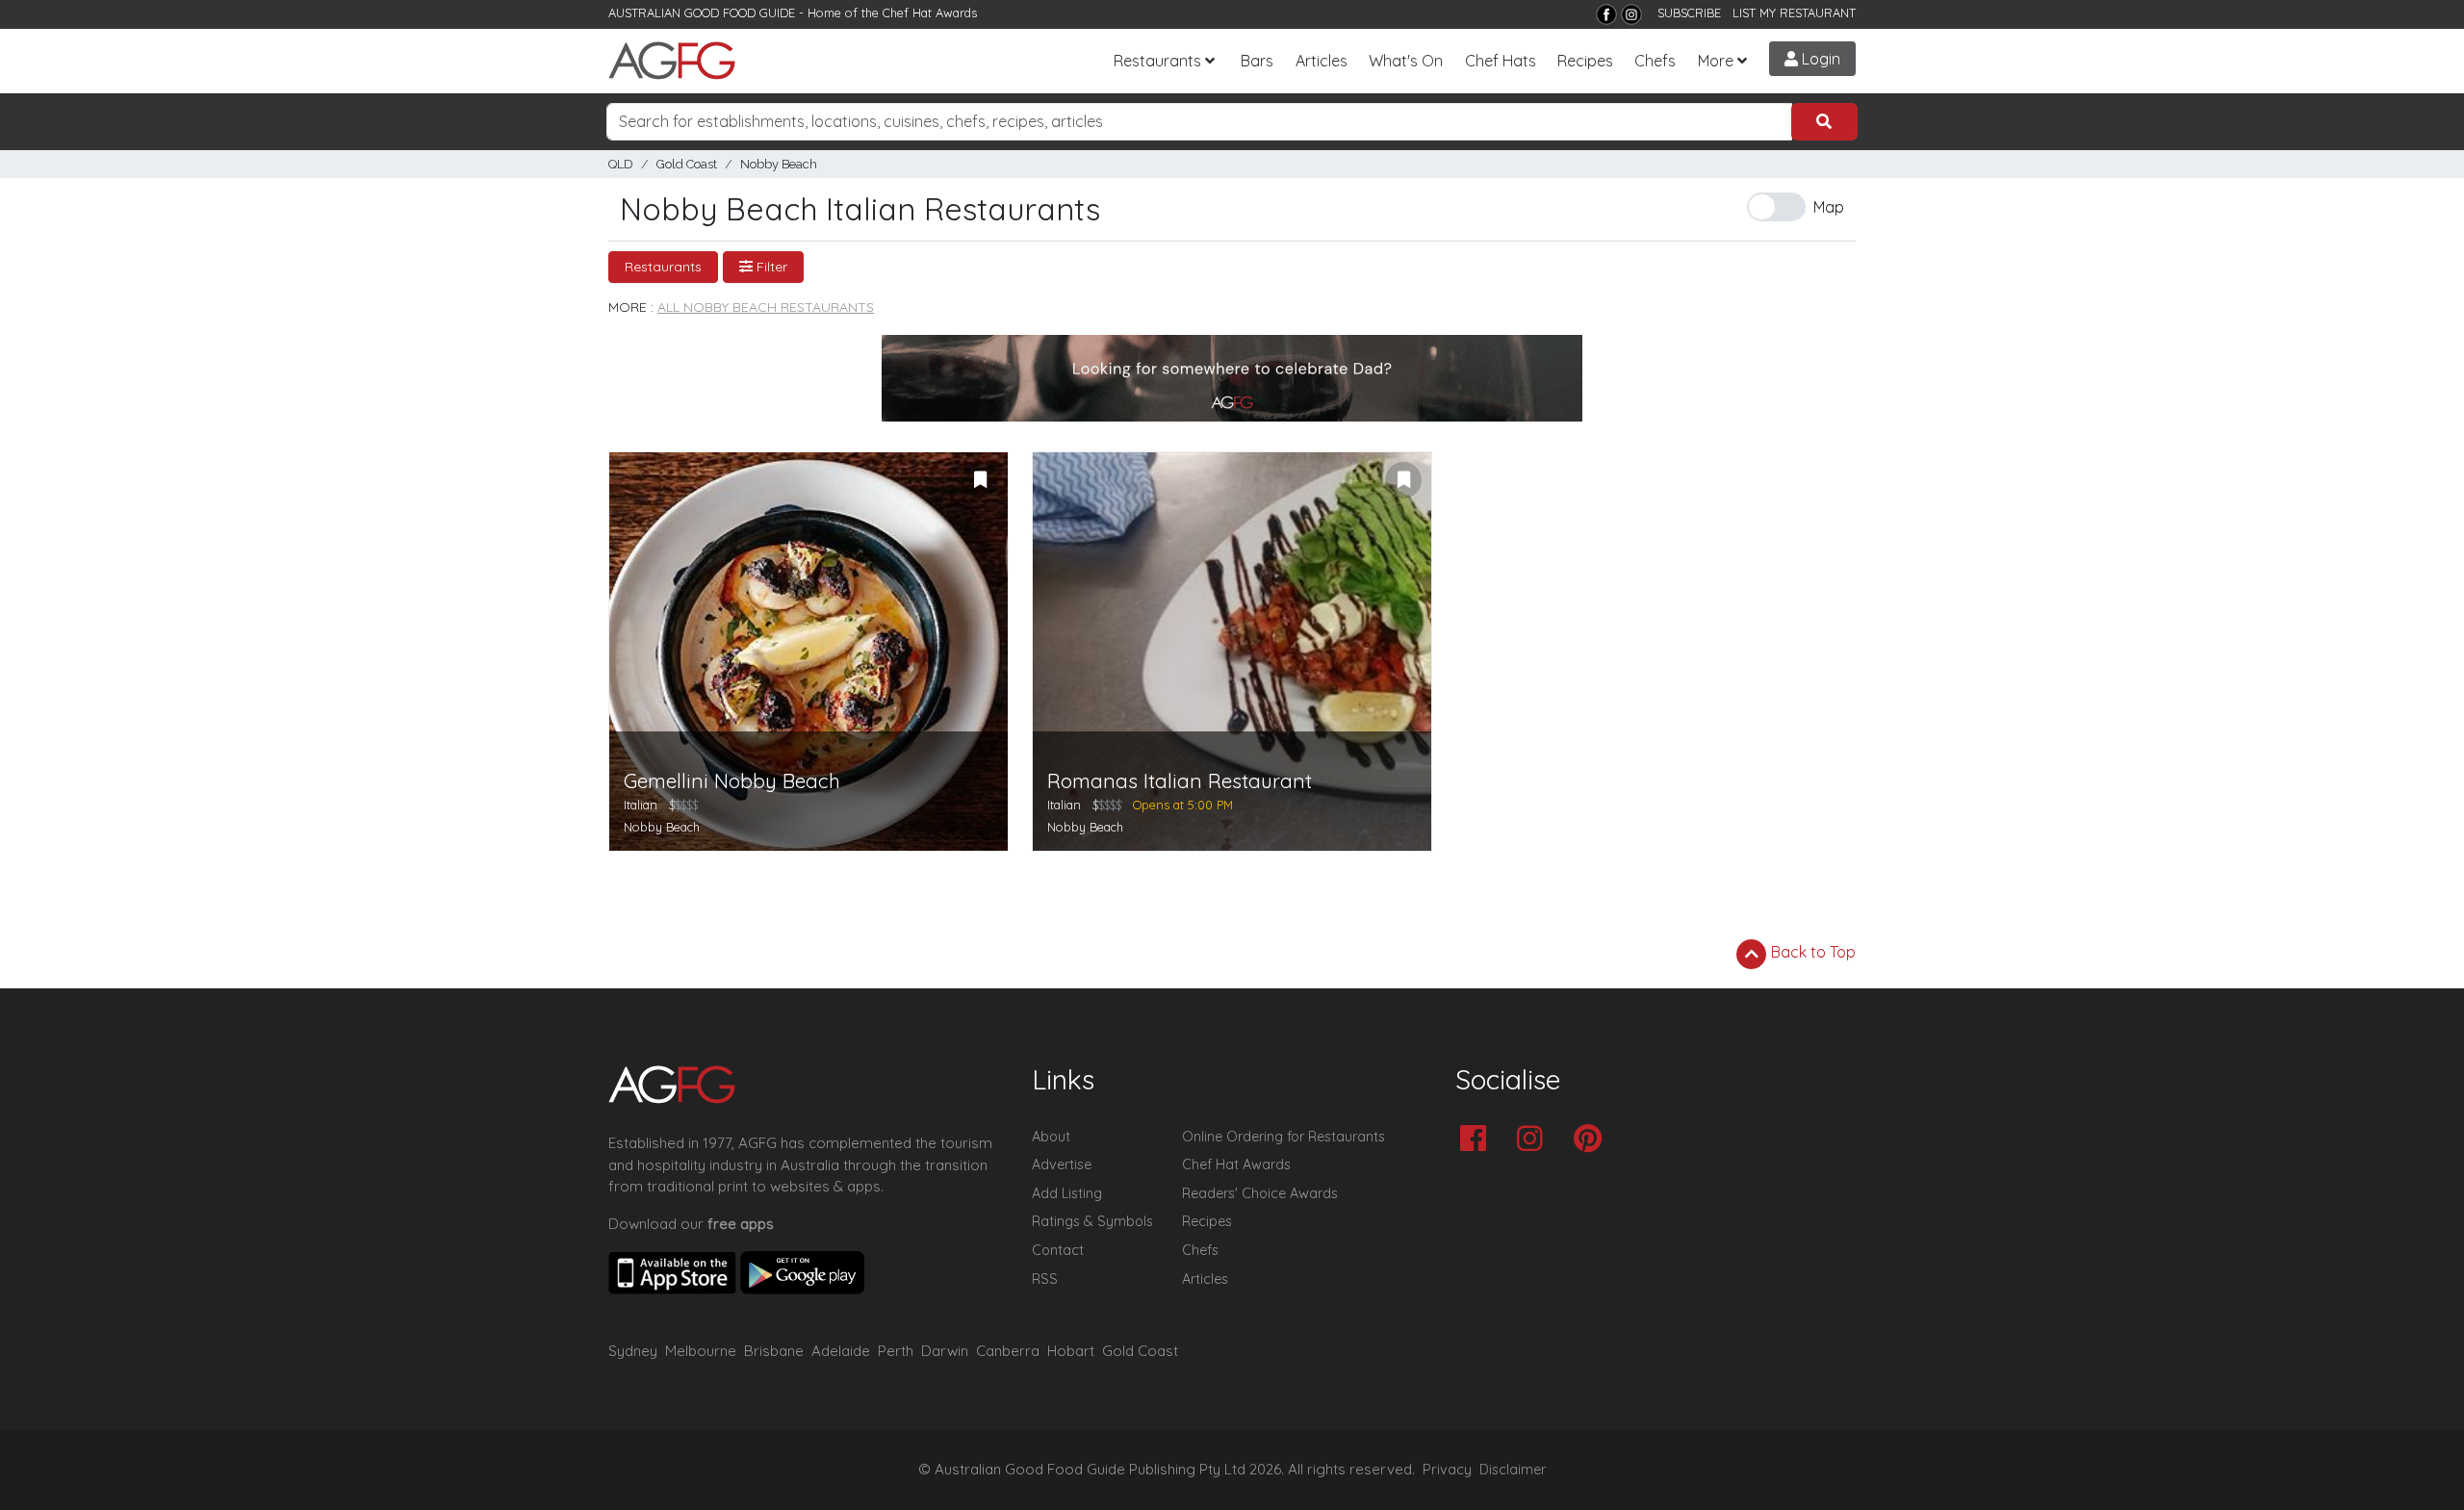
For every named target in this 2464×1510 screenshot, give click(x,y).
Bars (1257, 61)
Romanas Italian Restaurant (1180, 781)
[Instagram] (1631, 14)
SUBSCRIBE (1689, 13)
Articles (1322, 61)
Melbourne (701, 1351)
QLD (621, 164)
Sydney (633, 1351)
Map (1829, 207)
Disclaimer (1513, 1470)
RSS (1045, 1279)
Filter (770, 267)
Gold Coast (687, 164)
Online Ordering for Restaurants (1283, 1137)
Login (1819, 59)
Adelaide (841, 1351)
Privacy (1447, 1470)
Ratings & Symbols (1092, 1221)
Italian (641, 805)
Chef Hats (1501, 61)
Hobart (1071, 1351)
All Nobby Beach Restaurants (766, 307)
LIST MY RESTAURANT (1794, 13)
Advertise (1062, 1164)
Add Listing (1067, 1193)
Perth (896, 1351)
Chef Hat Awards (930, 13)
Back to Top (1811, 952)
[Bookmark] (980, 480)
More (1716, 61)
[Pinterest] (1592, 1140)
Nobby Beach (779, 164)
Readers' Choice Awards (1260, 1193)
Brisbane (774, 1351)
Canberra (1008, 1351)
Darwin (945, 1351)
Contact (1058, 1250)
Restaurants (1157, 61)
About (1051, 1137)
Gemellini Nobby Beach (732, 781)
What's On (1406, 61)
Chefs (1655, 61)
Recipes (1585, 61)
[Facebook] (1606, 14)
